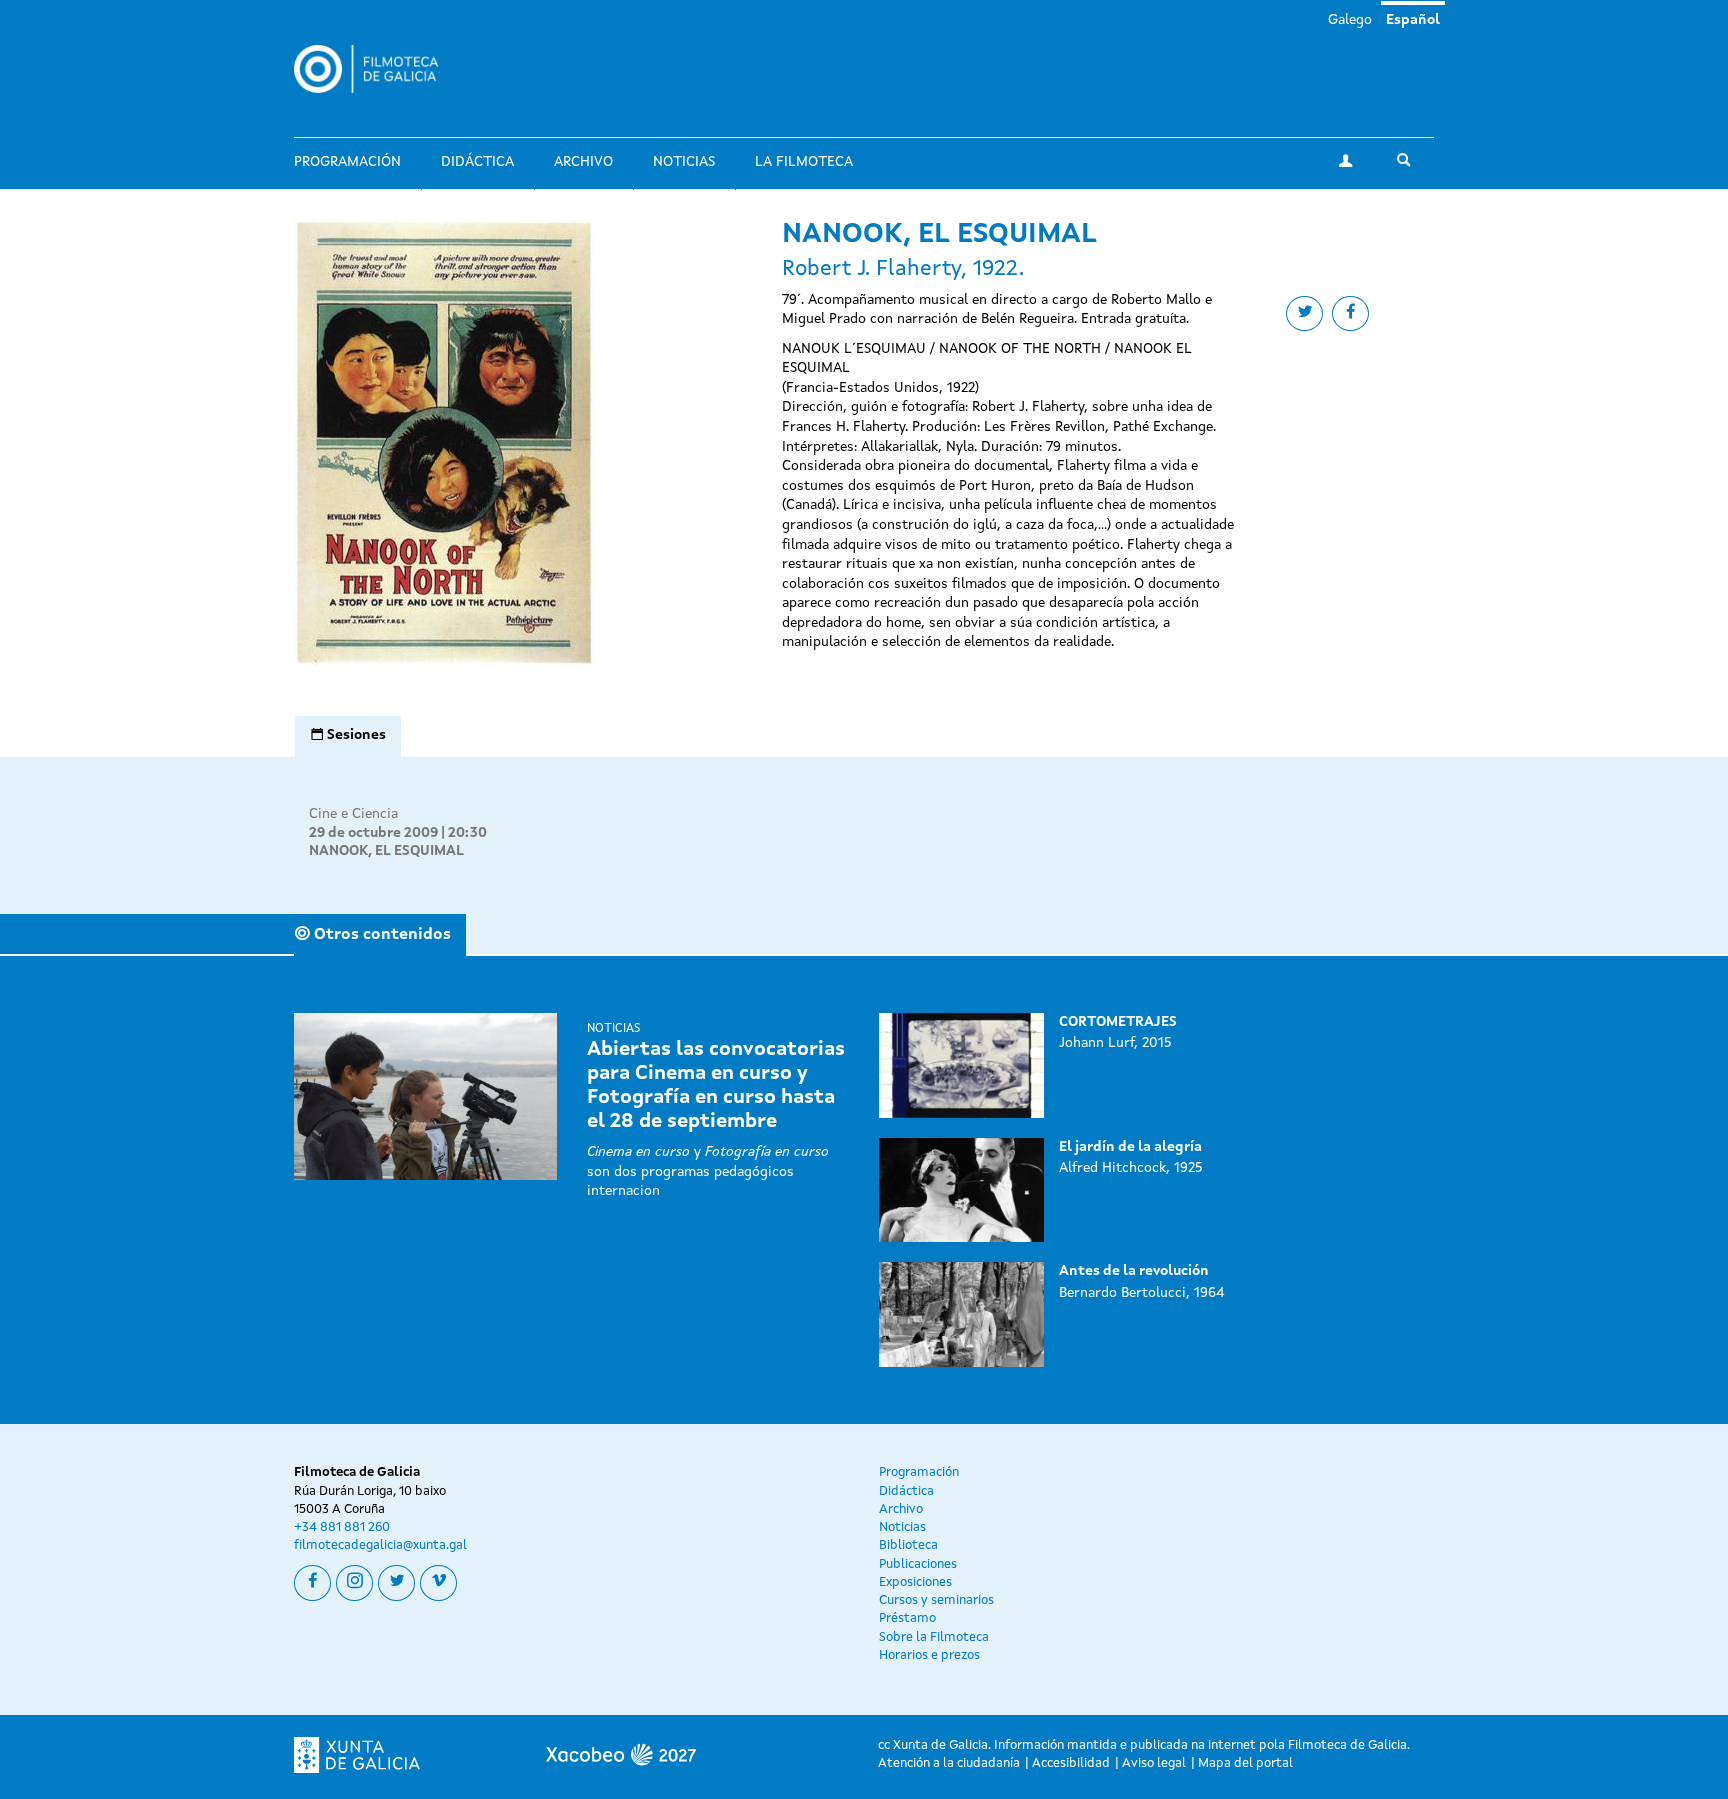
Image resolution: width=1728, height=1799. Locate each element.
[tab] (348, 736)
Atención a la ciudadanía (949, 1763)
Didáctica (477, 162)
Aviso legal (1154, 1763)
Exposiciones (915, 1582)
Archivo (583, 162)
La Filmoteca (804, 162)
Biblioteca (908, 1545)
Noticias (684, 162)
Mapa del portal (1245, 1763)
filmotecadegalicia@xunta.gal (380, 1545)
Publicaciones (918, 1564)
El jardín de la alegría (1130, 1147)
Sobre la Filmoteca (934, 1637)
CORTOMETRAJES (1118, 1022)
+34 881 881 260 (342, 1527)
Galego (1350, 20)
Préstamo (907, 1618)
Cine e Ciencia (353, 814)
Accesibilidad (1071, 1763)
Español (1413, 20)
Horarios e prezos (929, 1655)
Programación (347, 162)
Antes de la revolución (1134, 1271)
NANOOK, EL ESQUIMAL (386, 851)
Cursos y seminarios (936, 1600)
